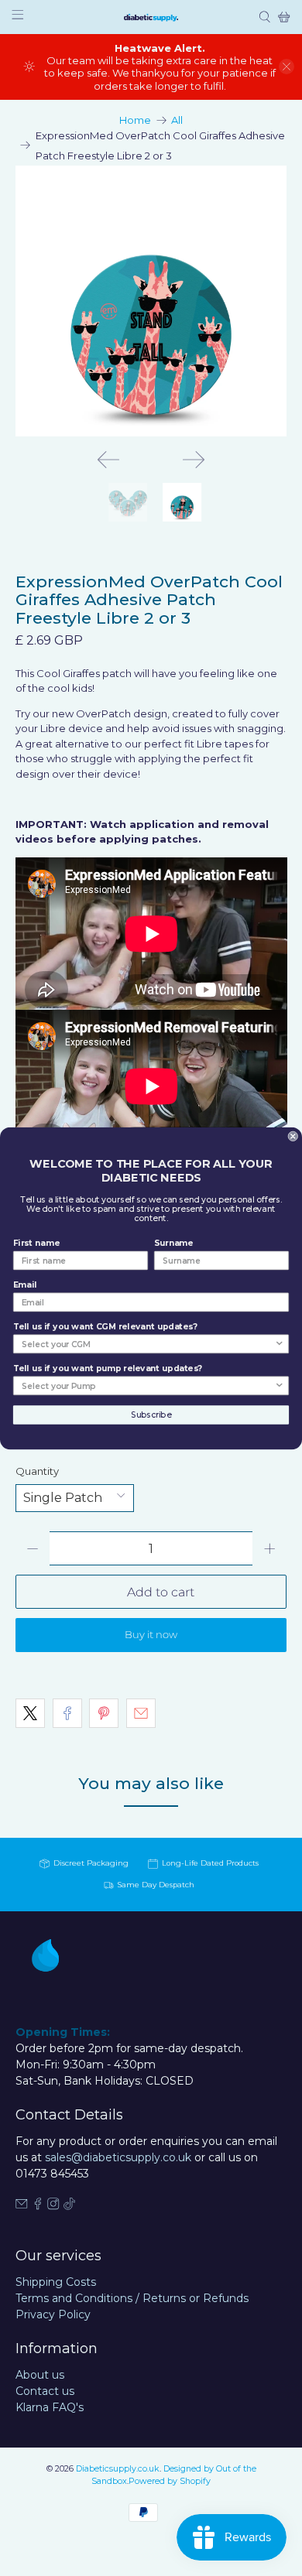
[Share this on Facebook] (67, 1713)
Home (135, 120)
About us (40, 2375)
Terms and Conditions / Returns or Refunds (132, 2298)
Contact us (45, 2391)
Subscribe (151, 1414)
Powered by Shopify (170, 2481)
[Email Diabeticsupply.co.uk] (22, 2206)
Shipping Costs (56, 2282)
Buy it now (151, 1634)
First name (36, 1243)
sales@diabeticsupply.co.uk (118, 2157)
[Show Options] (279, 1344)
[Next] (194, 460)
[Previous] (108, 460)
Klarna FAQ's (50, 2407)
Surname (174, 1243)
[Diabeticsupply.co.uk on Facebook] (38, 2206)
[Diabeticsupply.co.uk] (151, 17)
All (177, 120)
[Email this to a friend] (141, 1713)
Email (25, 1285)
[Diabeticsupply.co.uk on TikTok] (70, 2206)
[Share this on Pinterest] (104, 1713)
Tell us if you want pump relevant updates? (108, 1368)
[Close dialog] (293, 1136)
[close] (287, 67)
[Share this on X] (30, 1713)
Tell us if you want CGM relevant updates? (105, 1326)
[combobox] (148, 1344)
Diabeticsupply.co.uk (118, 2469)
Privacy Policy (53, 2314)
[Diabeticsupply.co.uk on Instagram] (53, 2206)
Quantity (37, 1471)
